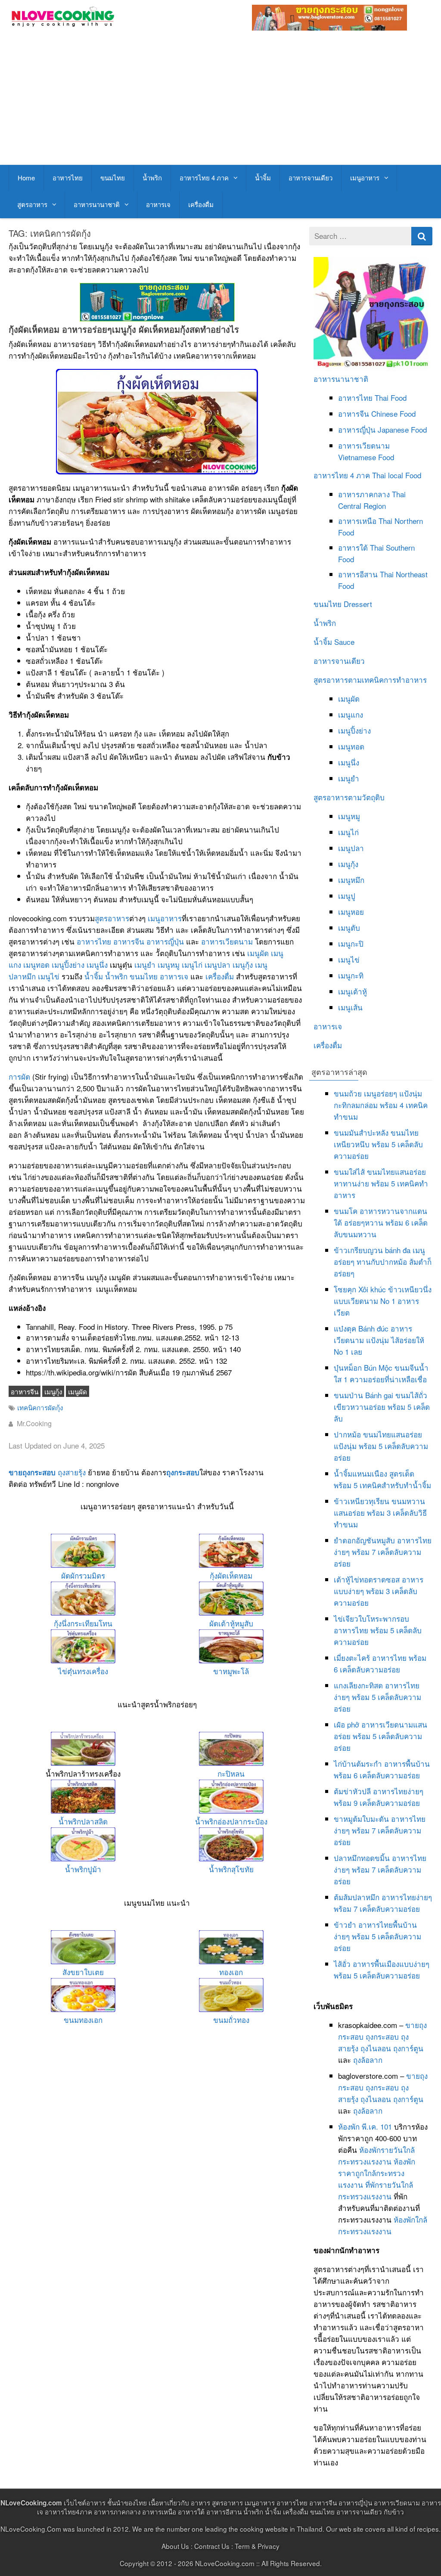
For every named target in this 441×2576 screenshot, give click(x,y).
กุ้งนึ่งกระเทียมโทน (83, 1623)
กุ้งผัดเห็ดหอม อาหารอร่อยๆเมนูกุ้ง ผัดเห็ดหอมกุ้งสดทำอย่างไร (124, 329)
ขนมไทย (113, 178)
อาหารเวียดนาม (227, 941)
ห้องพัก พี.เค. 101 (365, 2126)
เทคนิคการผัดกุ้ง (40, 1407)
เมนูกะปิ (351, 943)
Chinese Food (393, 413)
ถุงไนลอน (376, 2048)
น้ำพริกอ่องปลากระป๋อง (231, 1821)
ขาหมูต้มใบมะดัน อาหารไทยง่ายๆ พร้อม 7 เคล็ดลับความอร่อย (380, 1830)
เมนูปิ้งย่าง (68, 964)
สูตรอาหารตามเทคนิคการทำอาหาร (370, 680)
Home (26, 178)
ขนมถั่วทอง (231, 2020)
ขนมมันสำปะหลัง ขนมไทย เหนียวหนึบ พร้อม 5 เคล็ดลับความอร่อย (378, 1144)
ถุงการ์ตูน (408, 2048)
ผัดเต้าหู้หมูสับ (231, 1623)
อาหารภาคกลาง (364, 494)
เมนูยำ (145, 964)
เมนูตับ (349, 927)
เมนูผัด (258, 953)
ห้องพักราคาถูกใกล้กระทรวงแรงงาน (377, 2173)
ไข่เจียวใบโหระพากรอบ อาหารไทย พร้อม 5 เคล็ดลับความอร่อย (378, 1630)
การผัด (19, 1076)
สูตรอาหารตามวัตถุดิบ (349, 797)
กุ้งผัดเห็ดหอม (231, 1575)
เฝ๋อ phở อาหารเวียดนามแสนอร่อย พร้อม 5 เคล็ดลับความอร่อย (380, 1736)
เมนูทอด (36, 964)
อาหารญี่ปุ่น (165, 941)
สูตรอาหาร (32, 204)
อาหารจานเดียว (311, 178)
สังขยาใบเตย (83, 1972)
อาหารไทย (68, 178)
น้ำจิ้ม (263, 178)
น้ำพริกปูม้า (83, 1869)
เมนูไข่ (49, 976)
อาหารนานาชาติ (97, 204)
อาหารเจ (158, 204)
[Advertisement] (221, 100)
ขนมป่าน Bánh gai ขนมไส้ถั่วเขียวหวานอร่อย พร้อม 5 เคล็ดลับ (382, 1407)
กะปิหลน (231, 1773)
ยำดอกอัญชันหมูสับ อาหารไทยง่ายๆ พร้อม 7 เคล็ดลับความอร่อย (383, 1552)
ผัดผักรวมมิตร (83, 1575)
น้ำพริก (152, 178)
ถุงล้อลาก (368, 2060)
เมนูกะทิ (351, 975)
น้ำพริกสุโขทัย (231, 1869)
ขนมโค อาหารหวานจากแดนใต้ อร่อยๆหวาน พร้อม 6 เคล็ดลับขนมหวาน (381, 1222)
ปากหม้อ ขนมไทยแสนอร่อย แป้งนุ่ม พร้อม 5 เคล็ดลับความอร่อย (381, 1446)
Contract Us (212, 2546)
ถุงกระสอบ (183, 1472)
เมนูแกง (351, 714)
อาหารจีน (129, 941)
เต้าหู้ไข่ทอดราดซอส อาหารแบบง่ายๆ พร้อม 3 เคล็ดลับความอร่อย (379, 1591)
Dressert (358, 604)
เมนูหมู (169, 964)
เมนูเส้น (350, 1007)
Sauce (344, 642)
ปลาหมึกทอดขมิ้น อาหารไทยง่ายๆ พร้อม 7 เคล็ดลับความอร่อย (380, 1869)
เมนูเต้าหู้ (352, 991)
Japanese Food (402, 429)
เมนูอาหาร (365, 178)
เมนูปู (347, 896)
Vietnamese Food (366, 457)
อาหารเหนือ (357, 521)
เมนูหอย (351, 912)
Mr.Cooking (34, 1423)
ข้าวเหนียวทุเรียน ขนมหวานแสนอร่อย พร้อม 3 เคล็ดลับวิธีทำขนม (380, 1512)
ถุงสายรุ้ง (72, 1472)
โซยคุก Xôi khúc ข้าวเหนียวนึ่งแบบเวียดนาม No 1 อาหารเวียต (383, 1301)
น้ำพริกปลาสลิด (83, 1821)
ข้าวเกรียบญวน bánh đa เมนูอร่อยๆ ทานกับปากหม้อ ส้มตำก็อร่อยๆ (383, 1262)
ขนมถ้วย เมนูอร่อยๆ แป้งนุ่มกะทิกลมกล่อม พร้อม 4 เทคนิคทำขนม (381, 1105)
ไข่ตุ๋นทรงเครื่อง (83, 1671)
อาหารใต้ (353, 547)
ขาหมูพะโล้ (231, 1671)
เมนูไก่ (192, 964)
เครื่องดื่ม (201, 204)
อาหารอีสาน (358, 574)
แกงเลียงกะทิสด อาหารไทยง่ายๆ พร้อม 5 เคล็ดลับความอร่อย (377, 1697)
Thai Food (391, 398)
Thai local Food (397, 475)
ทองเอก (231, 1972)
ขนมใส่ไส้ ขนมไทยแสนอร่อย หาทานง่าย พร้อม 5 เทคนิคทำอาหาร (381, 1183)
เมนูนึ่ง (97, 964)
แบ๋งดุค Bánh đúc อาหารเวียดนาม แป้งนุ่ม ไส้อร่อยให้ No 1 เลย (379, 1340)
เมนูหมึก (351, 880)
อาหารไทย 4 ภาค (204, 178)
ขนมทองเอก (83, 2020)
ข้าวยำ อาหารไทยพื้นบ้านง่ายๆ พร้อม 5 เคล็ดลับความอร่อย (377, 1936)
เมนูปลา (217, 964)
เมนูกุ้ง (243, 964)
